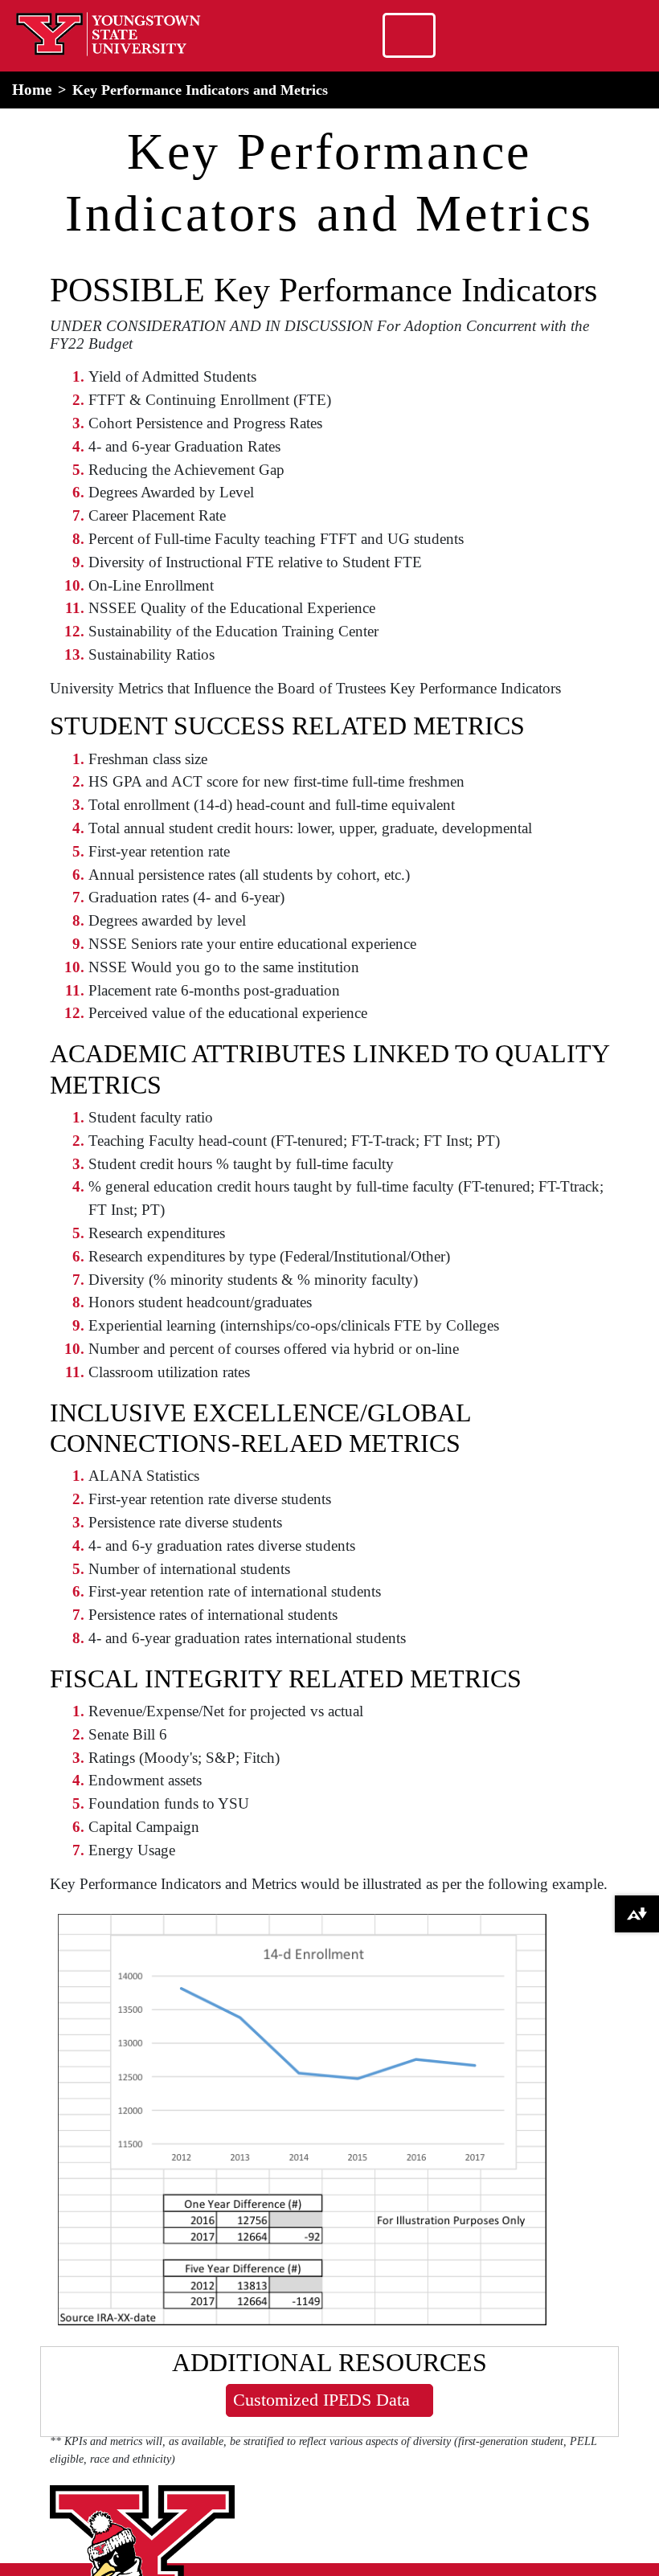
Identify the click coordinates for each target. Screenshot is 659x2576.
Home (32, 90)
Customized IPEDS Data (321, 2400)
